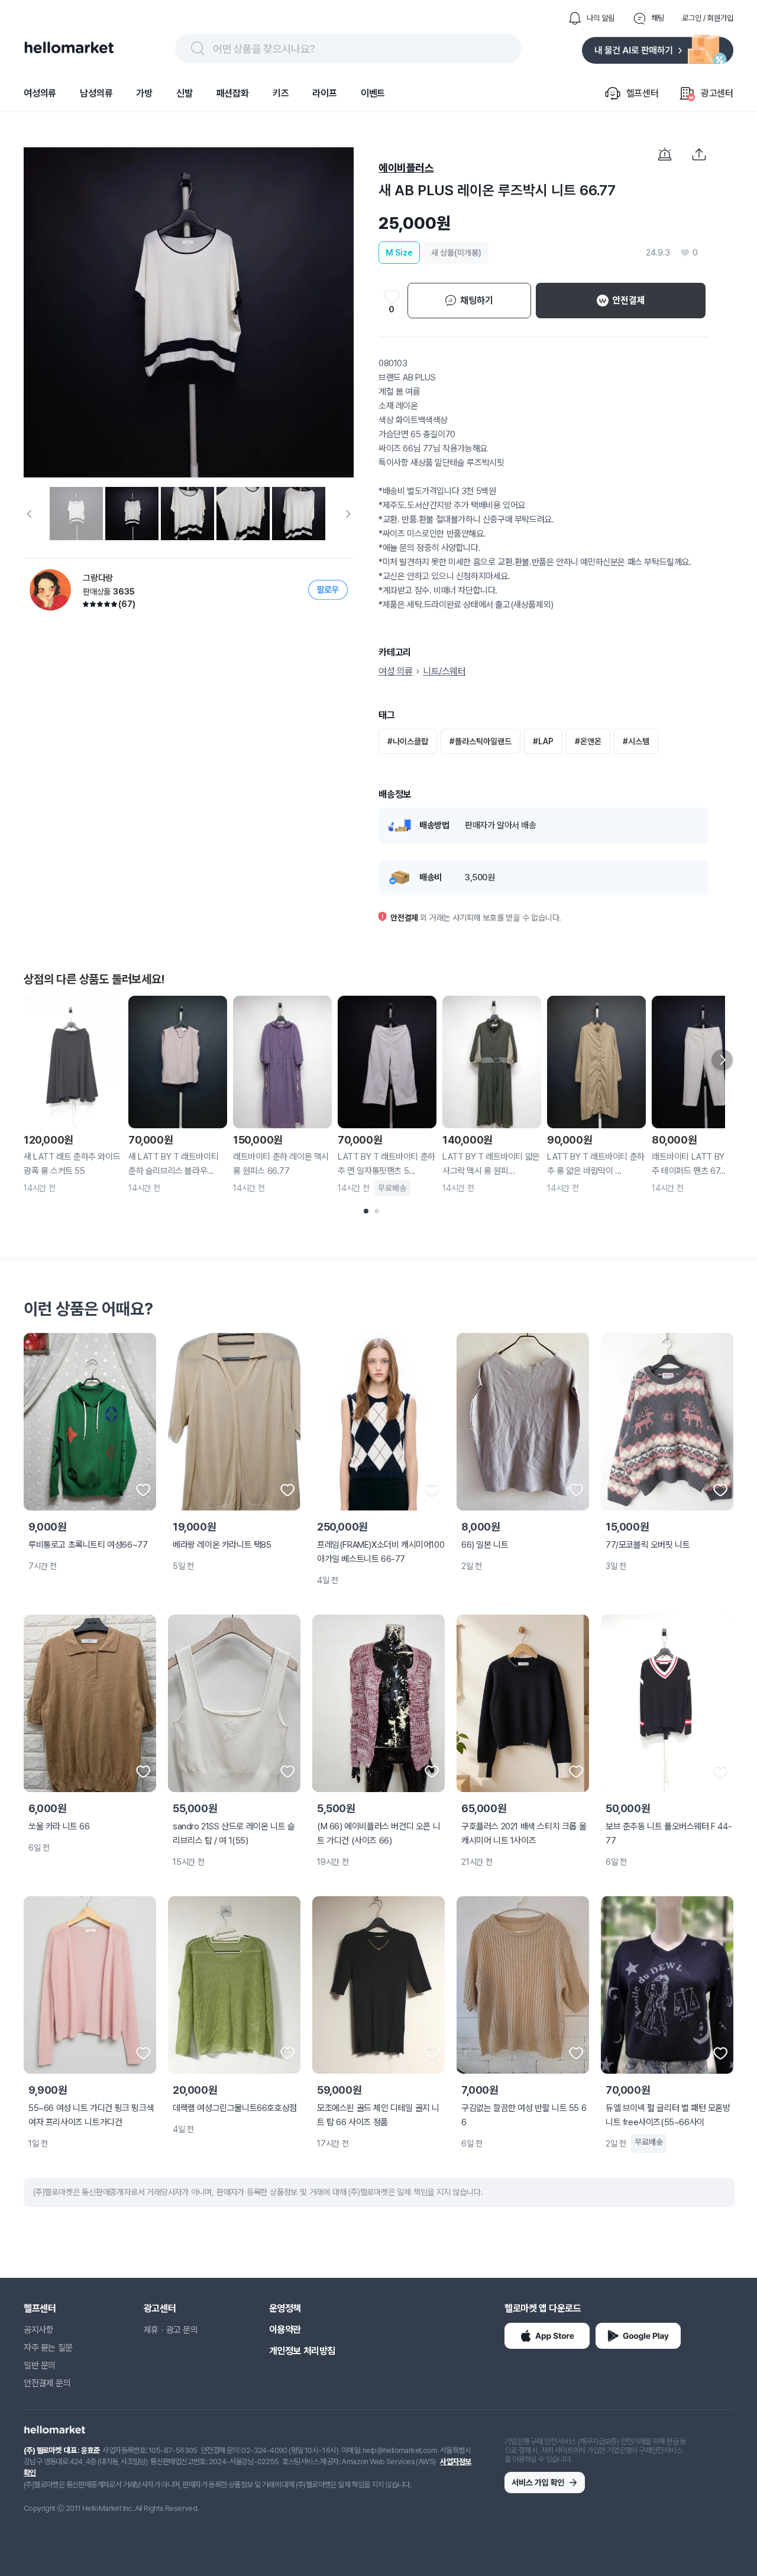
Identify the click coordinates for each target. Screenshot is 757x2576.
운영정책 (285, 2308)
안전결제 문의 (47, 2383)
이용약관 (285, 2330)
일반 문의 (40, 2365)
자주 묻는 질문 (48, 2348)
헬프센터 (40, 2308)
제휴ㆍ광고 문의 (171, 2330)
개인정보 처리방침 (302, 2351)
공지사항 (38, 2330)
